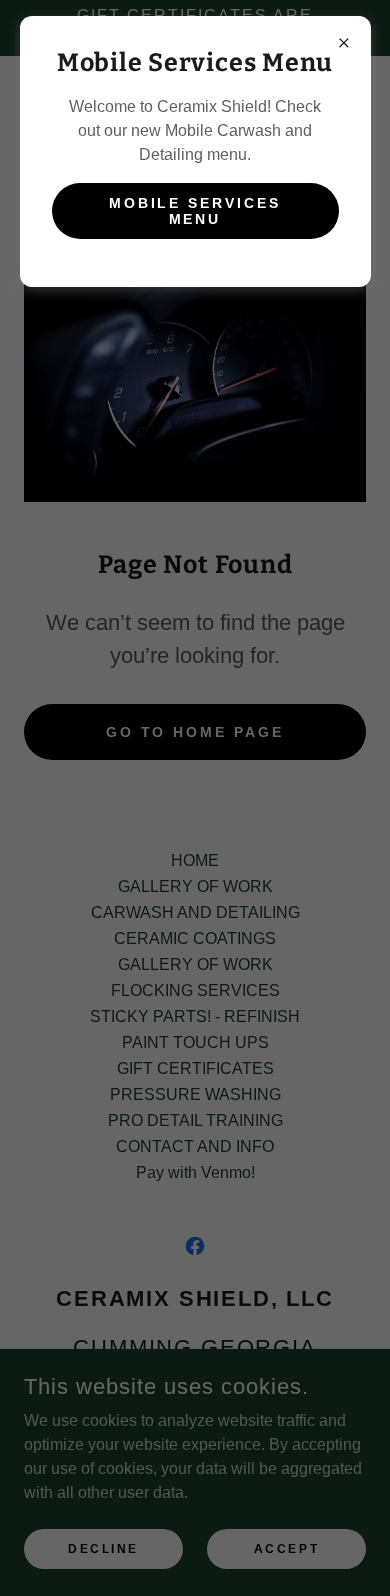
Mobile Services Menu (195, 211)
